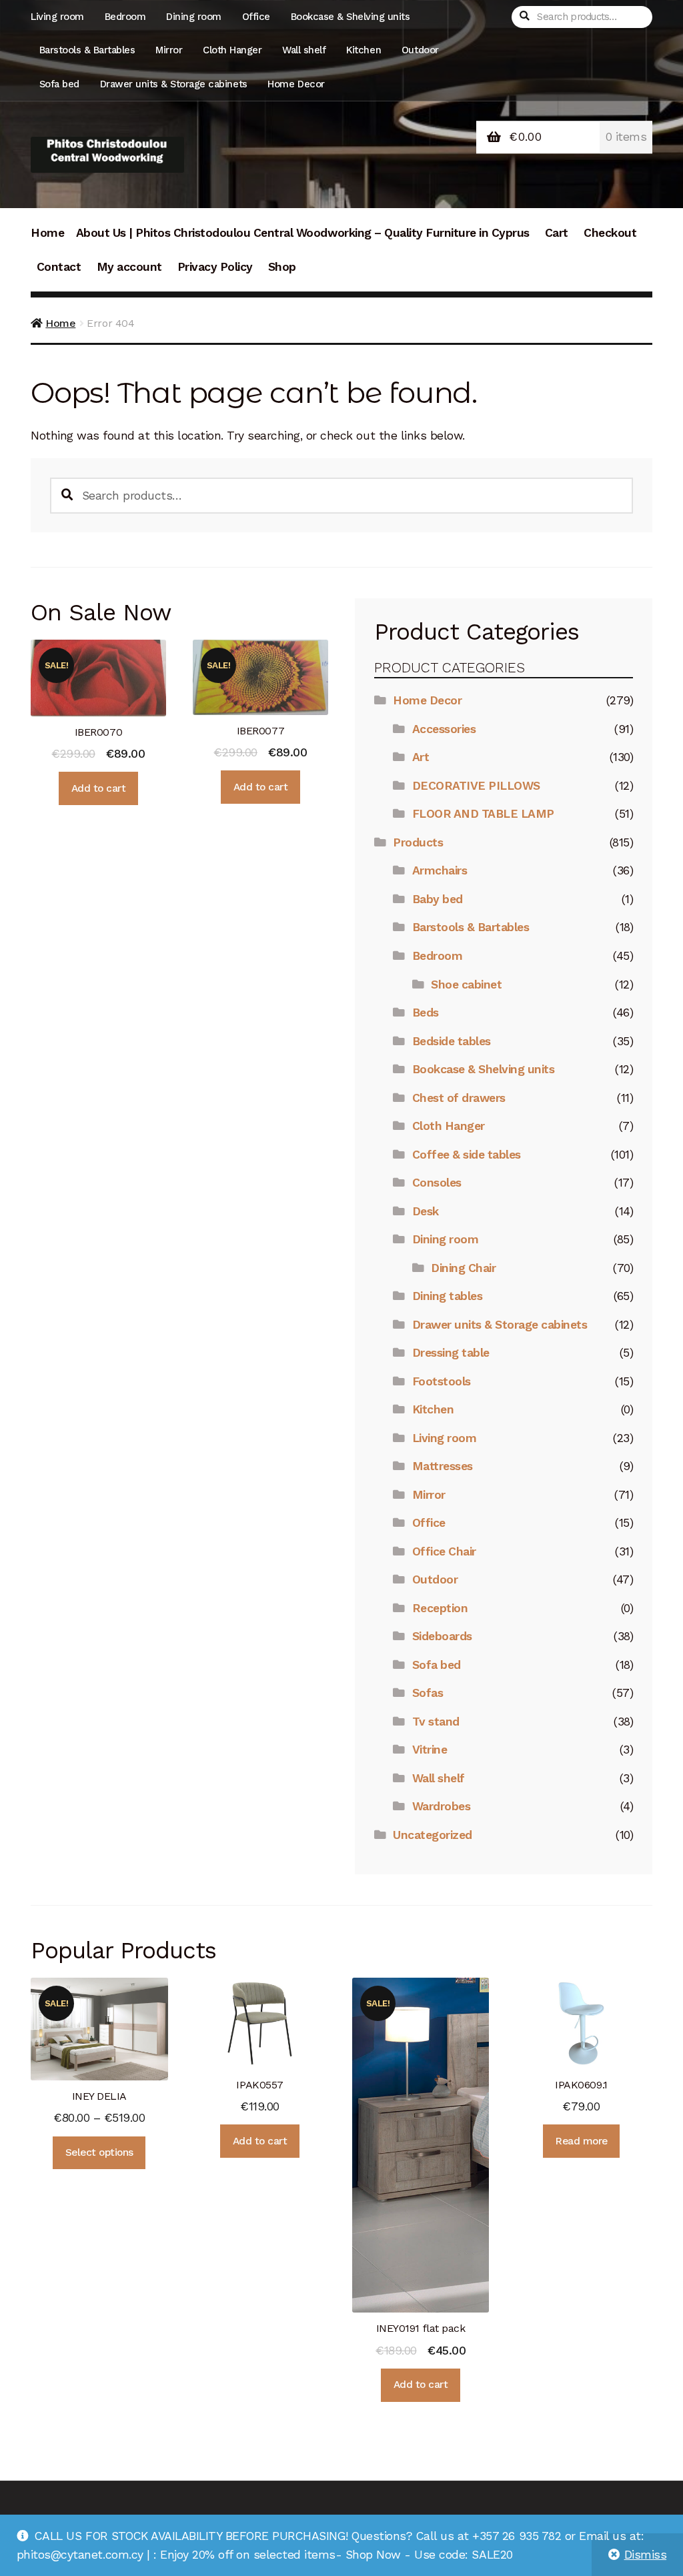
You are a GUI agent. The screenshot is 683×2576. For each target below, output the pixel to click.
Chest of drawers (459, 1098)
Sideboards (442, 1636)
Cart (557, 233)
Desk (426, 1211)
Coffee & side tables (467, 1155)
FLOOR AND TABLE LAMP (483, 814)
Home (47, 233)
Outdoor (420, 50)
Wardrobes (442, 1806)
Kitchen (364, 50)
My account (129, 267)
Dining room (194, 17)
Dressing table (451, 1353)
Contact (59, 267)
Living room (57, 17)
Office (256, 17)
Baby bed (438, 899)
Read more (581, 2141)
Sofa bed (59, 84)
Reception (440, 1608)
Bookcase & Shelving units (351, 17)
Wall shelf (304, 50)
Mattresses (443, 1466)
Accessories (444, 729)
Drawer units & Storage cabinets (174, 84)
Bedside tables (452, 1041)
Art (421, 757)
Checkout (610, 233)
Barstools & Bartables (87, 50)
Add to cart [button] (99, 788)
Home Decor (296, 84)
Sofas (428, 1693)
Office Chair (444, 1551)
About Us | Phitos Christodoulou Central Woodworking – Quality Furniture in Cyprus (303, 233)
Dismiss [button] (646, 2555)
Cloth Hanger (232, 50)
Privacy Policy (215, 267)
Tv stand (436, 1722)
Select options (99, 2152)
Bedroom (125, 17)
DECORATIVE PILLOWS (476, 786)
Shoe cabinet (466, 985)
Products (418, 842)
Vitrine (430, 1750)
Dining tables (448, 1296)
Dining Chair (463, 1268)
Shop (282, 267)
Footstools (442, 1381)
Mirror (169, 50)
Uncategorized (433, 1835)
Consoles (437, 1183)
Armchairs (440, 870)
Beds (426, 1013)
